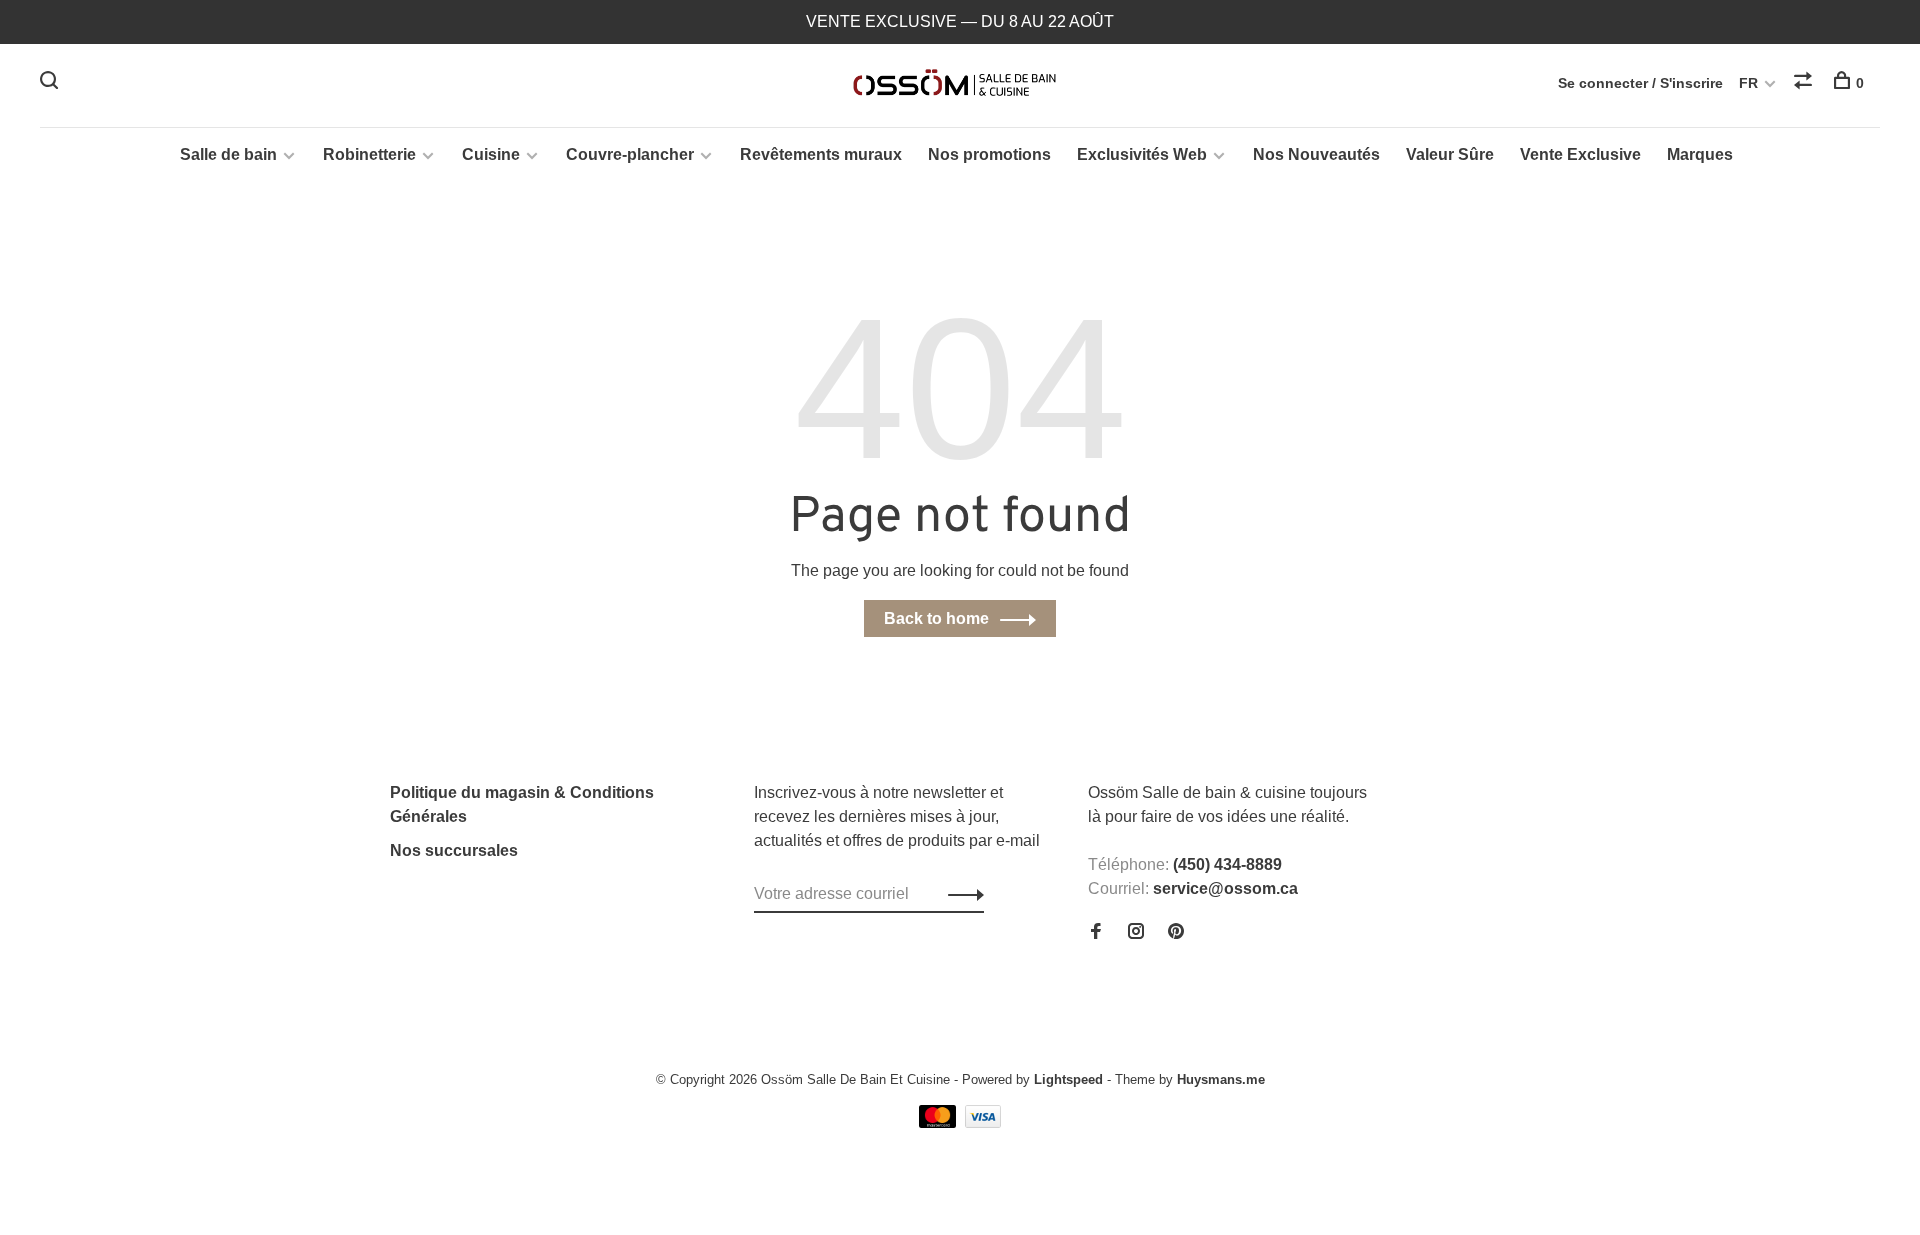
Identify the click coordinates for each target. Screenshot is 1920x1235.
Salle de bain (228, 154)
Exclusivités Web (1142, 154)
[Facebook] (1096, 932)
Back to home (936, 618)
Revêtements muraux (821, 154)
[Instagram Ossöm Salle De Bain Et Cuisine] (1136, 932)
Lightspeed (1068, 1079)
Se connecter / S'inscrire (1640, 83)
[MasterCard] (939, 1122)
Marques (1700, 154)
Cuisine (491, 154)
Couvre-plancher (630, 154)
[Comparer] (1805, 83)
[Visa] (983, 1122)
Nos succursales (454, 850)
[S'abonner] (960, 894)
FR (1748, 83)
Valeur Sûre (1450, 154)
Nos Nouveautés (1316, 154)
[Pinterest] (1176, 932)
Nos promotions (989, 154)
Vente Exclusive (1580, 154)
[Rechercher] (51, 83)
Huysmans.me (1221, 1079)
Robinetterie (369, 154)
